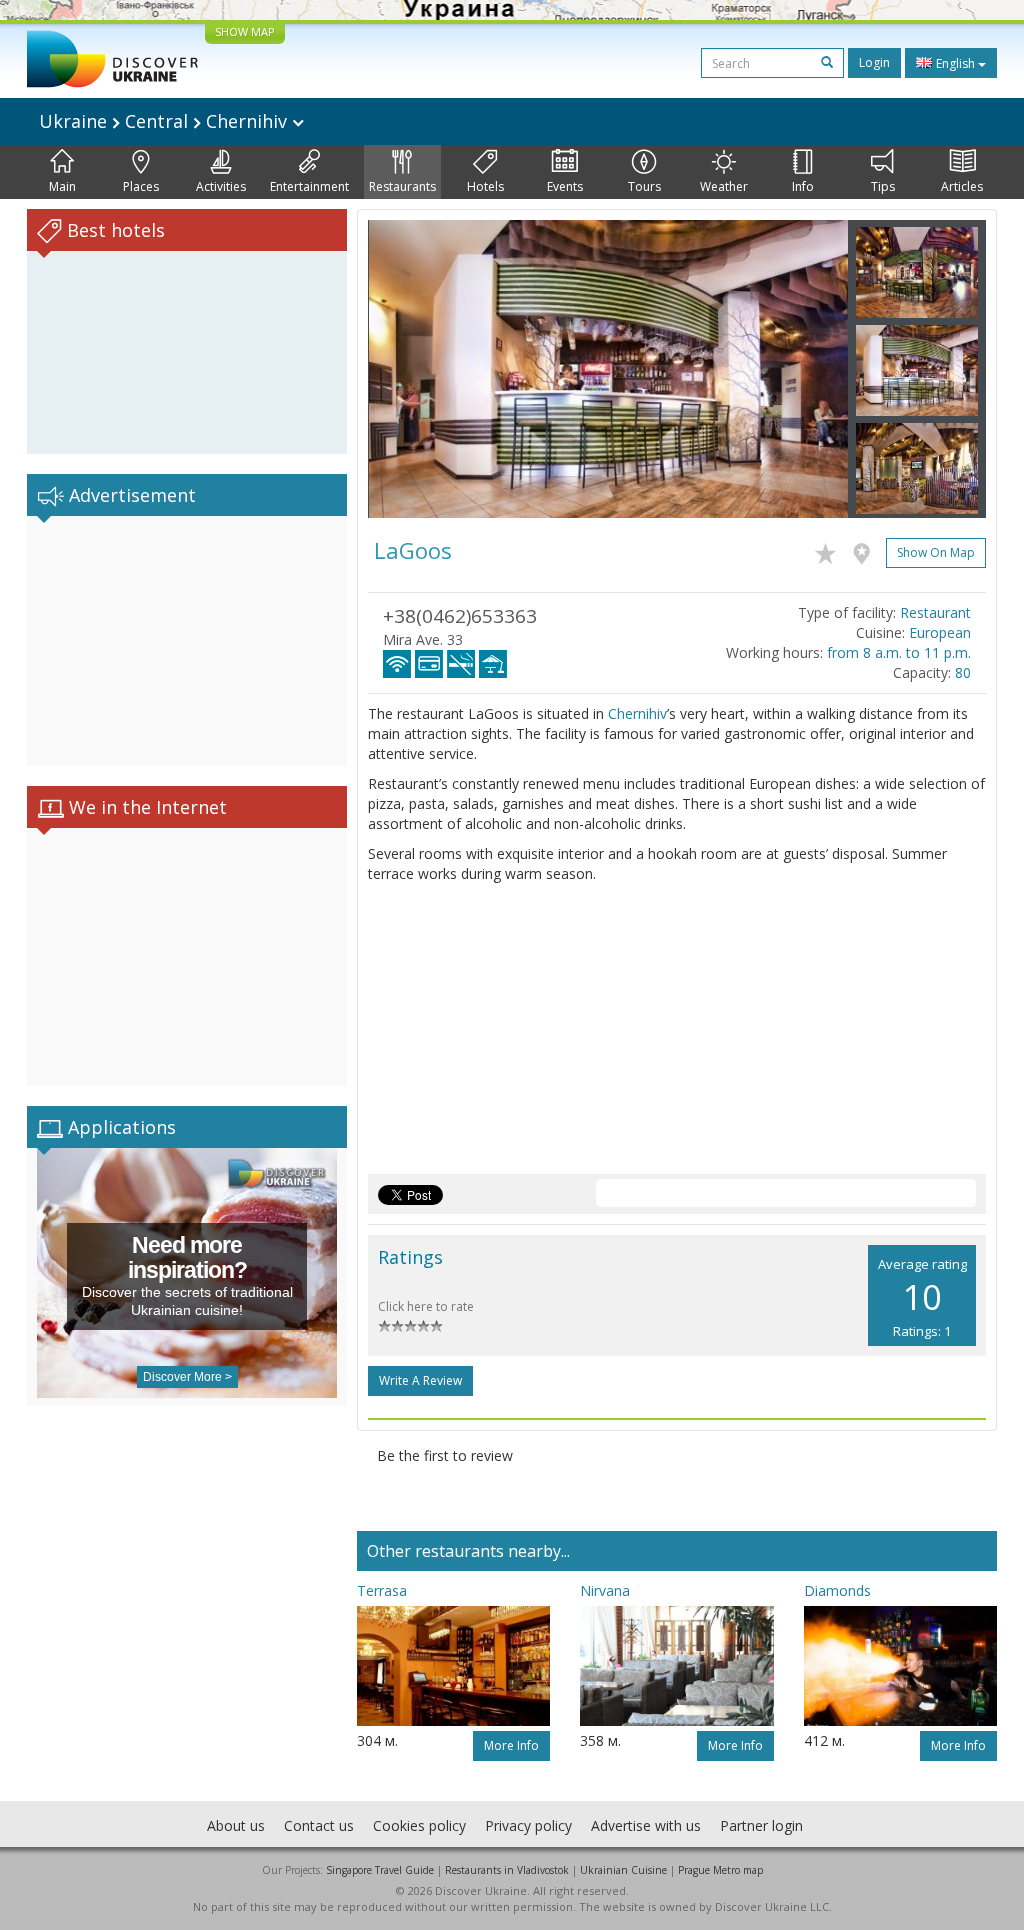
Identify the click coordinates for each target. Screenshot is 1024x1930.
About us (236, 1825)
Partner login (761, 1825)
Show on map (936, 552)
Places (141, 186)
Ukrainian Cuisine (623, 1870)
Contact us (319, 1825)
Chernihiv (637, 713)
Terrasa (382, 1590)
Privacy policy (528, 1825)
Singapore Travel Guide (380, 1870)
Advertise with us (646, 1825)
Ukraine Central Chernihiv (165, 121)
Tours (644, 186)
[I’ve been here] (866, 550)
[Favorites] (830, 550)
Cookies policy (419, 1825)
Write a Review (420, 1380)
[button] (404, 369)
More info (511, 1745)
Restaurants (402, 186)
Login (874, 62)
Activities (221, 186)
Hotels (485, 186)
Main (62, 186)
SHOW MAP (245, 31)
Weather (724, 186)
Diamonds (837, 1590)
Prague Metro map (720, 1870)
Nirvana (605, 1590)
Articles (962, 186)
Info (803, 186)
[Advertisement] (187, 641)
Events (565, 186)
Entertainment (309, 186)
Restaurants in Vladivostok (507, 1870)
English (955, 63)
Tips (883, 186)
